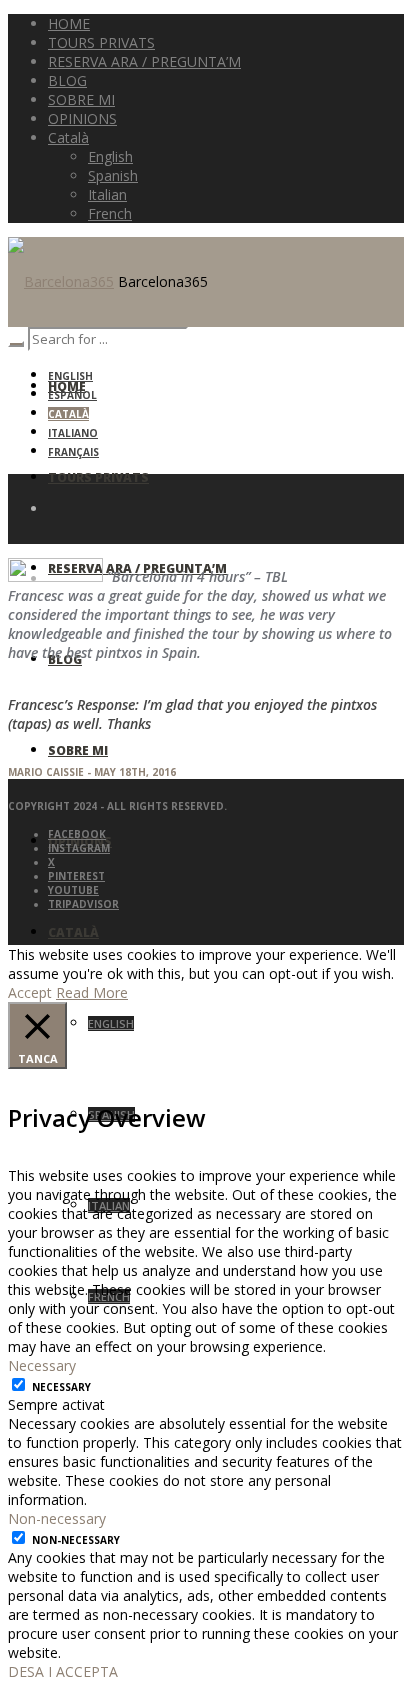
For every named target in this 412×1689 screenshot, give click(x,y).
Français (73, 452)
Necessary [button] (42, 1365)
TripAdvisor (83, 904)
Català (68, 414)
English (70, 376)
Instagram (79, 848)
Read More (92, 992)
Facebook (77, 834)
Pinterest (76, 876)
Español (72, 395)
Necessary (61, 1387)
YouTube (73, 890)
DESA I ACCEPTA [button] (63, 1671)
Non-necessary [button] (57, 1518)
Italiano (73, 433)
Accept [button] (30, 992)
